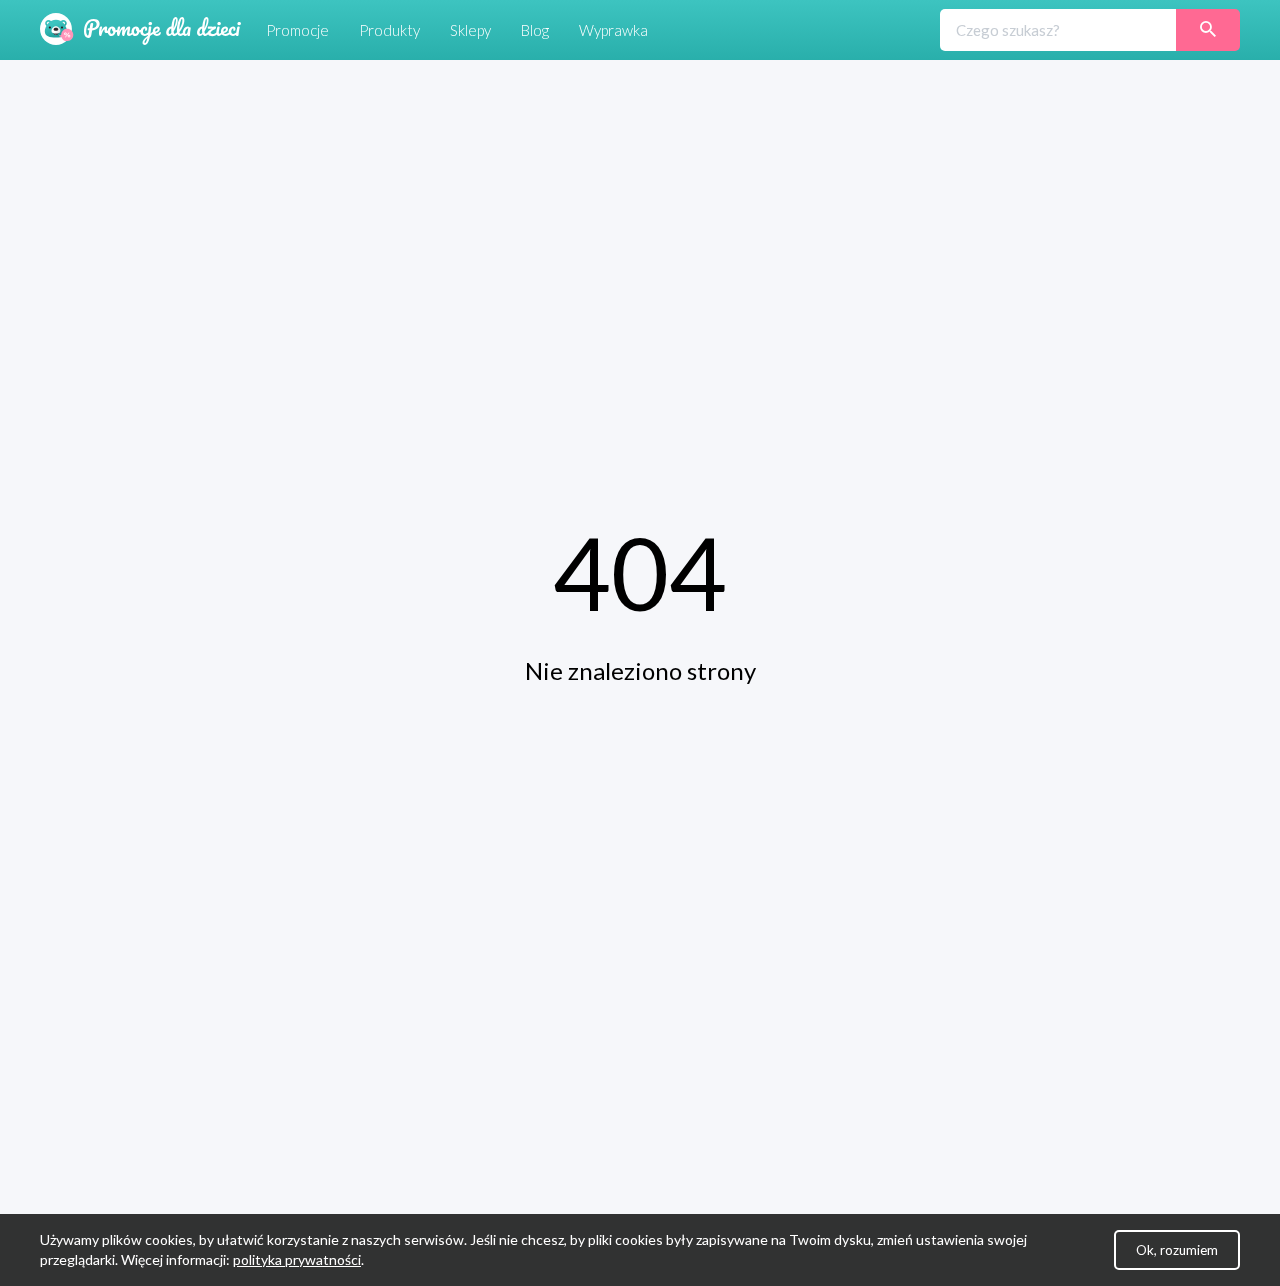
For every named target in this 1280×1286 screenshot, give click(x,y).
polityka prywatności (297, 1259)
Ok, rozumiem (1177, 1250)
